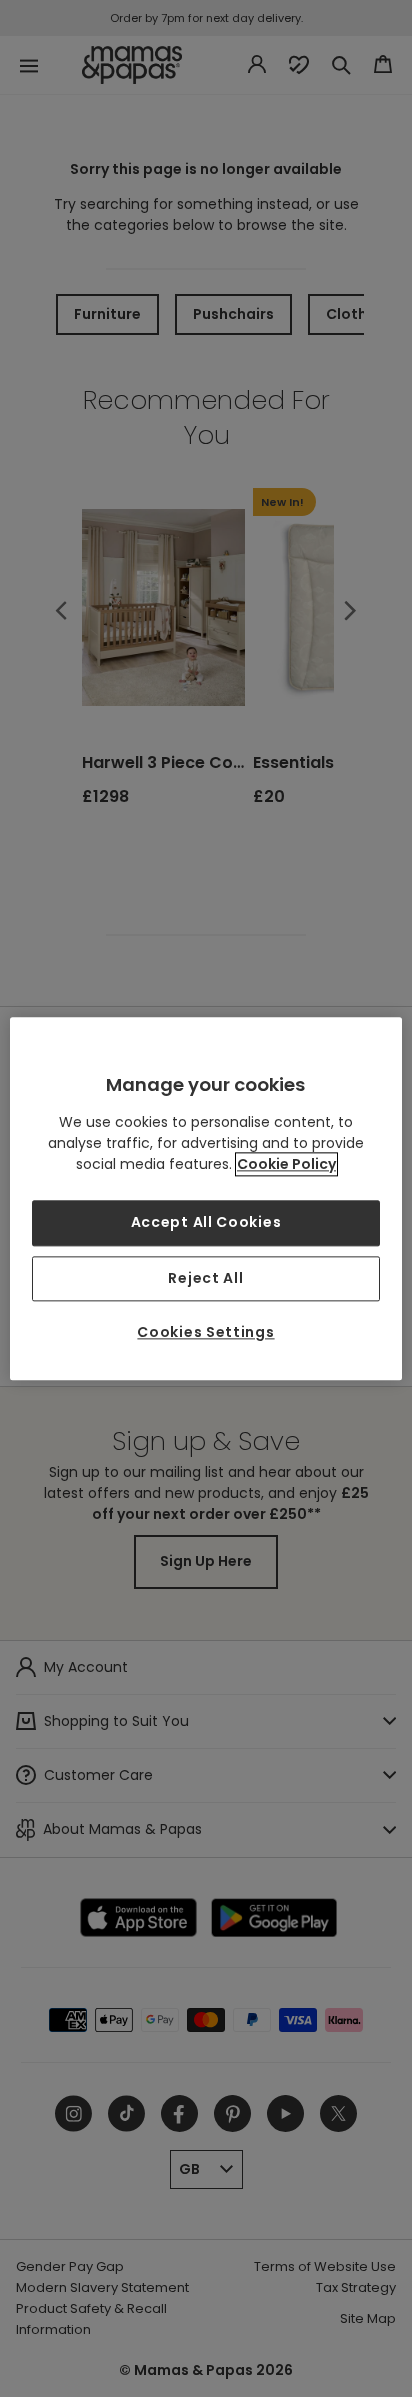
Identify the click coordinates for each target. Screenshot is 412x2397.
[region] (205, 1198)
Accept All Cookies (206, 1222)
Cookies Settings (205, 1333)
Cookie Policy (286, 1164)
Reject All (205, 1278)
